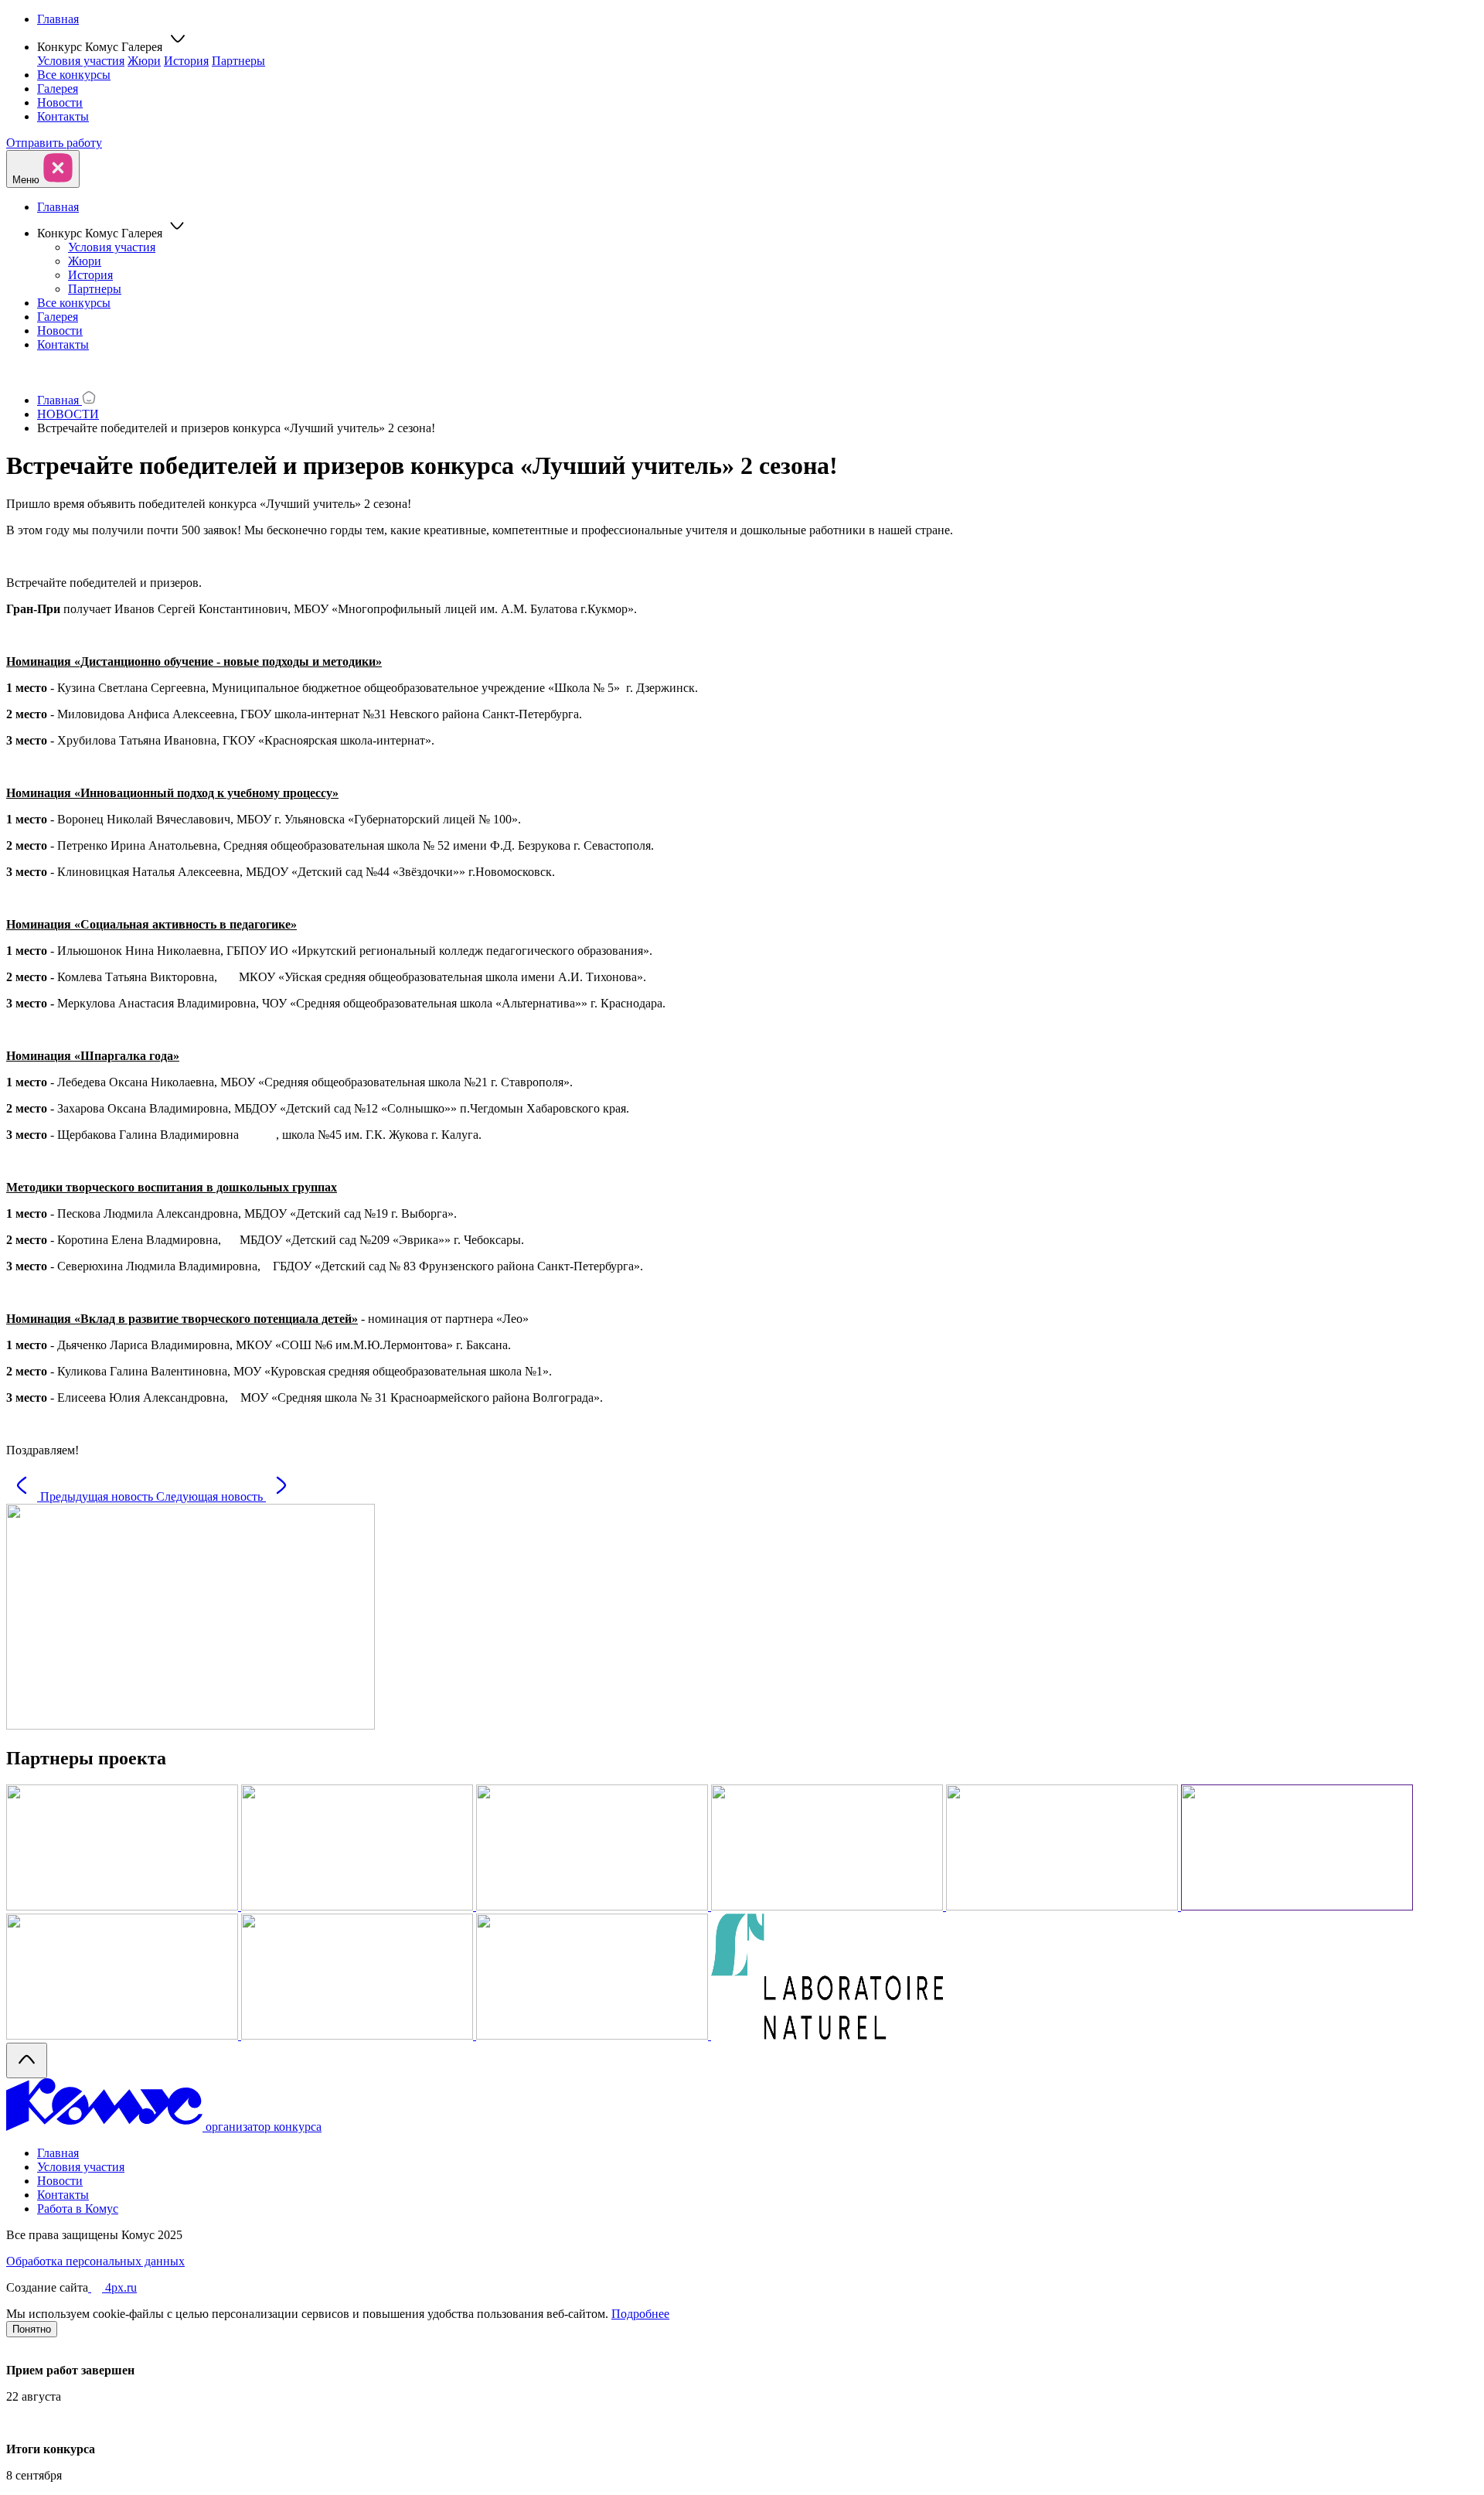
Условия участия (81, 61)
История (186, 61)
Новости (60, 102)
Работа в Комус (78, 2209)
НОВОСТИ (68, 414)
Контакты (63, 116)
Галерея (58, 89)
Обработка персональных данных (95, 2261)
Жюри (144, 61)
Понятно (32, 2329)
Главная (58, 19)
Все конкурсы (74, 75)
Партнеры (238, 61)
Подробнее (640, 2314)
